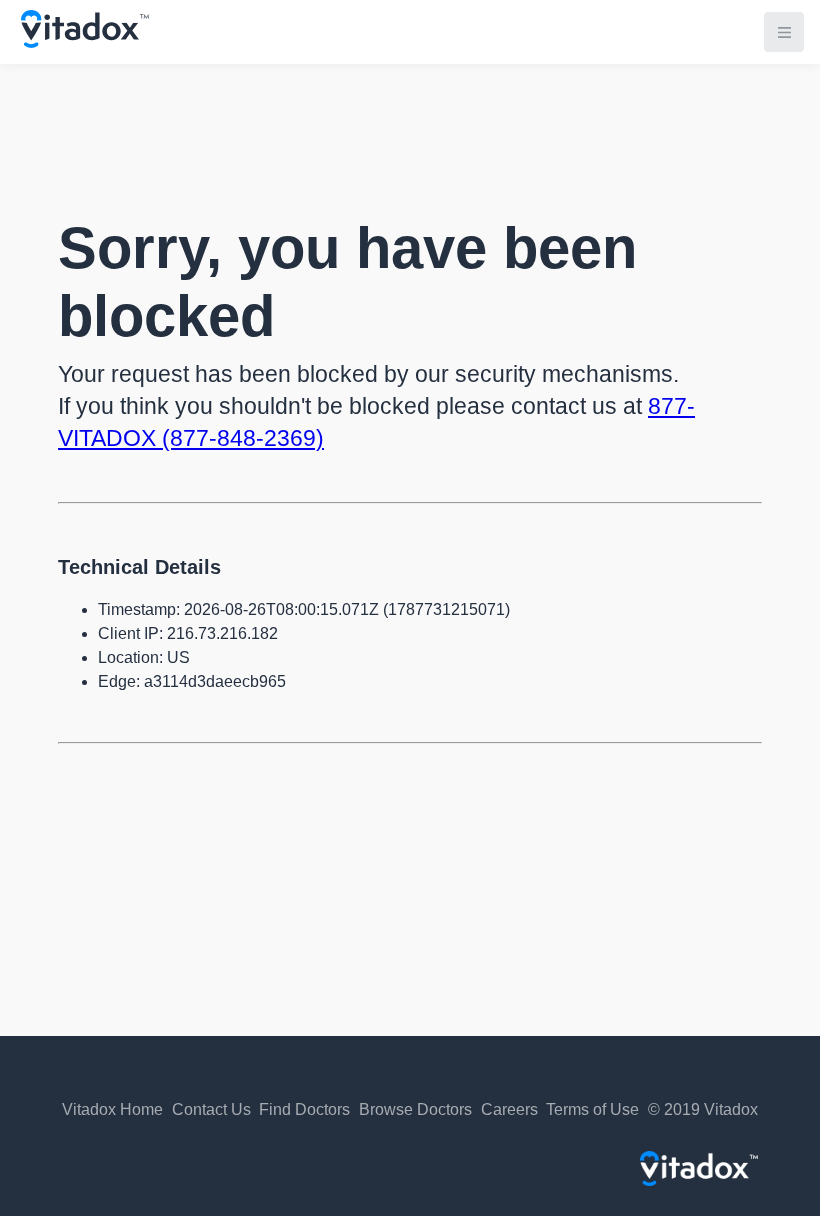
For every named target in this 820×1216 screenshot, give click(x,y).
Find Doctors (304, 1109)
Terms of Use (592, 1109)
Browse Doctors (415, 1109)
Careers (509, 1109)
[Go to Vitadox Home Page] (85, 42)
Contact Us (211, 1109)
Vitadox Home (112, 1109)
